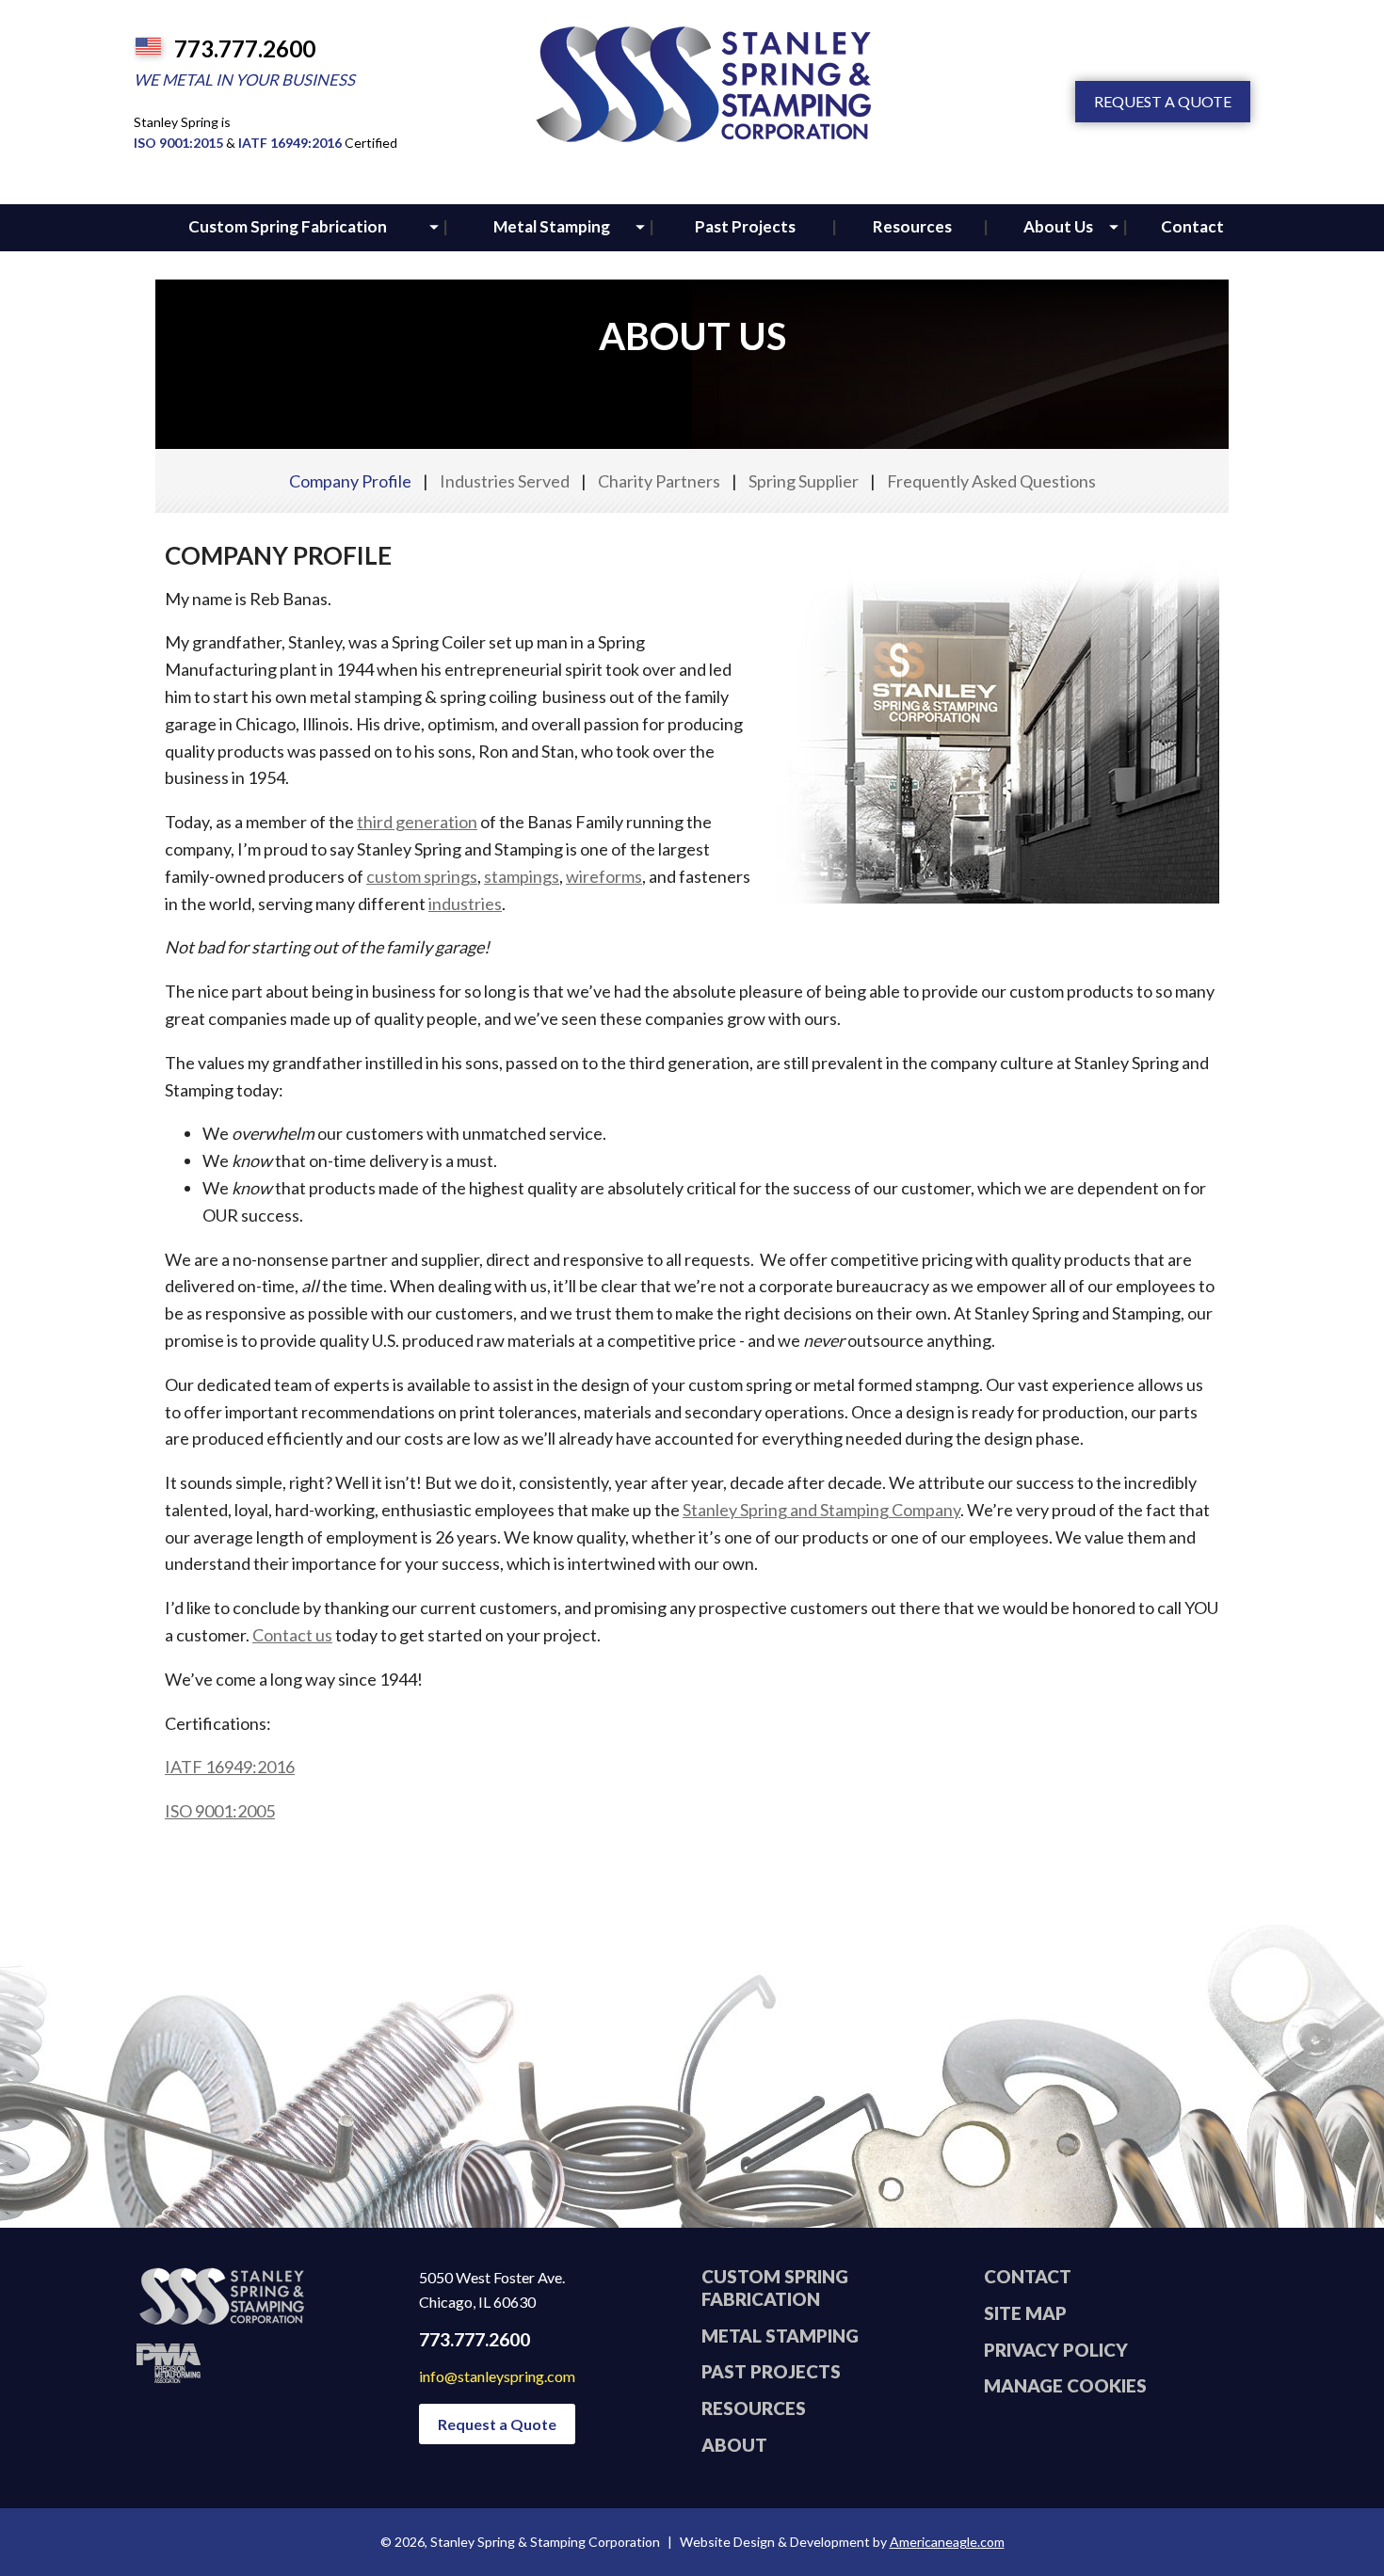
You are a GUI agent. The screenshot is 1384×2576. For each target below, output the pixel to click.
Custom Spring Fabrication (775, 2288)
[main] (692, 1075)
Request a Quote (1163, 101)
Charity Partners (659, 481)
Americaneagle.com (947, 2542)
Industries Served (505, 481)
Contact (1028, 2276)
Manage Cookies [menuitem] (1065, 2385)
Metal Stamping (780, 2336)
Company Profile (350, 481)
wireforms (604, 876)
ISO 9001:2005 (220, 1811)
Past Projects (771, 2371)
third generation (417, 822)
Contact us (292, 1635)
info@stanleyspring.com (497, 2376)
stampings (522, 876)
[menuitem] (288, 228)
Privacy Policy (1056, 2350)
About (734, 2445)
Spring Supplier (804, 481)
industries (465, 904)
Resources (754, 2408)
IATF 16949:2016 (290, 143)
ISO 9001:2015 (178, 143)
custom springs (422, 876)
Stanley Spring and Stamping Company (821, 1510)
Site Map (1025, 2313)
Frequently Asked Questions (991, 481)
